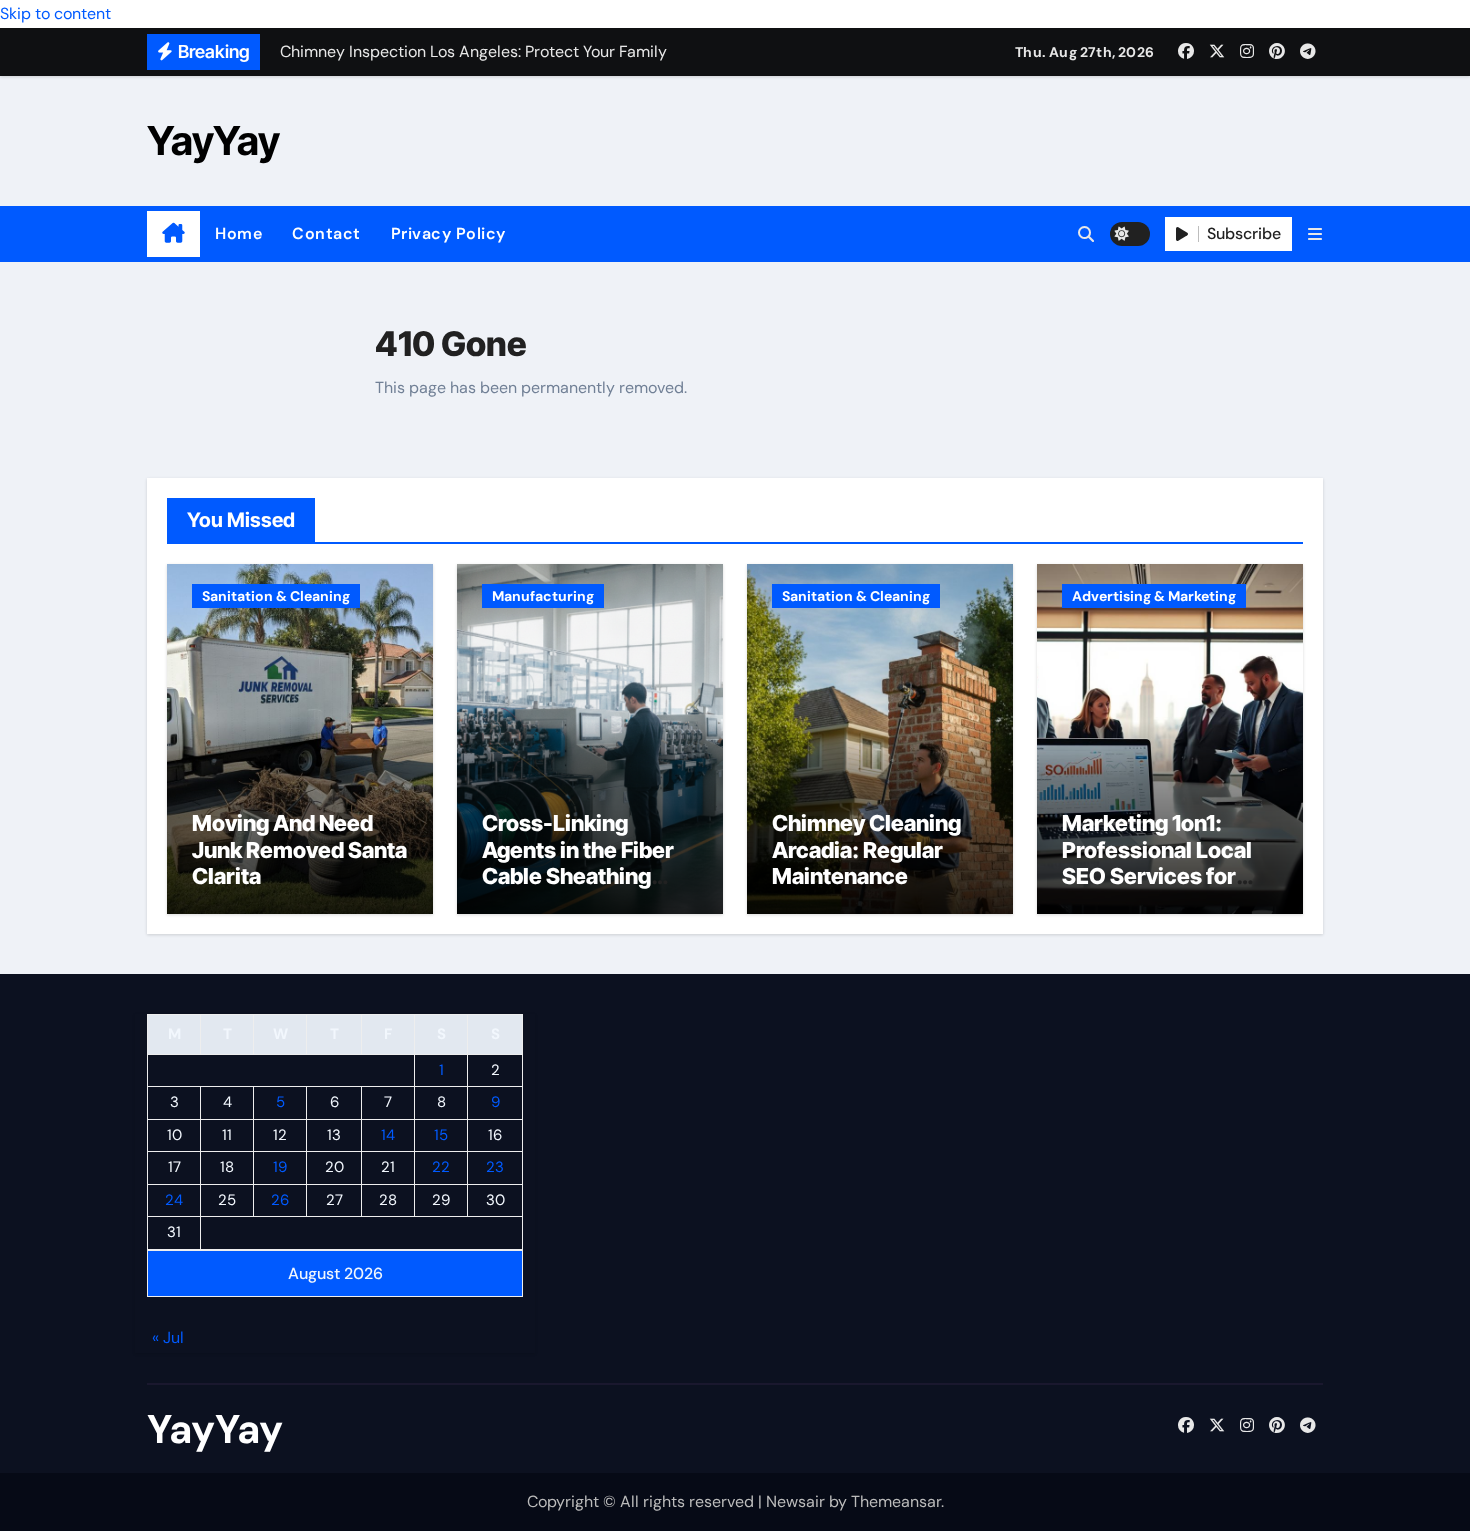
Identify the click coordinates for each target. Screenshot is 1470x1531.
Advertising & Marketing (1154, 596)
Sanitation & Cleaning (276, 596)
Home (238, 233)
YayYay (213, 140)
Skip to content (55, 13)
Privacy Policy (448, 233)
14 (388, 1135)
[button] (1315, 234)
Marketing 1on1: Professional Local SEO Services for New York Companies (1157, 876)
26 (280, 1200)
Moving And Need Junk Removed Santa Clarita (299, 849)
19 (280, 1168)
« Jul (168, 1338)
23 (495, 1168)
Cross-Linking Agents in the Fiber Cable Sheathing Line (578, 862)
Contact (326, 233)
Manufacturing (543, 596)
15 (441, 1135)
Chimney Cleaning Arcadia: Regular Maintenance (866, 849)
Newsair (795, 1501)
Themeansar (896, 1501)
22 (441, 1168)
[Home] (173, 234)
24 (174, 1200)
